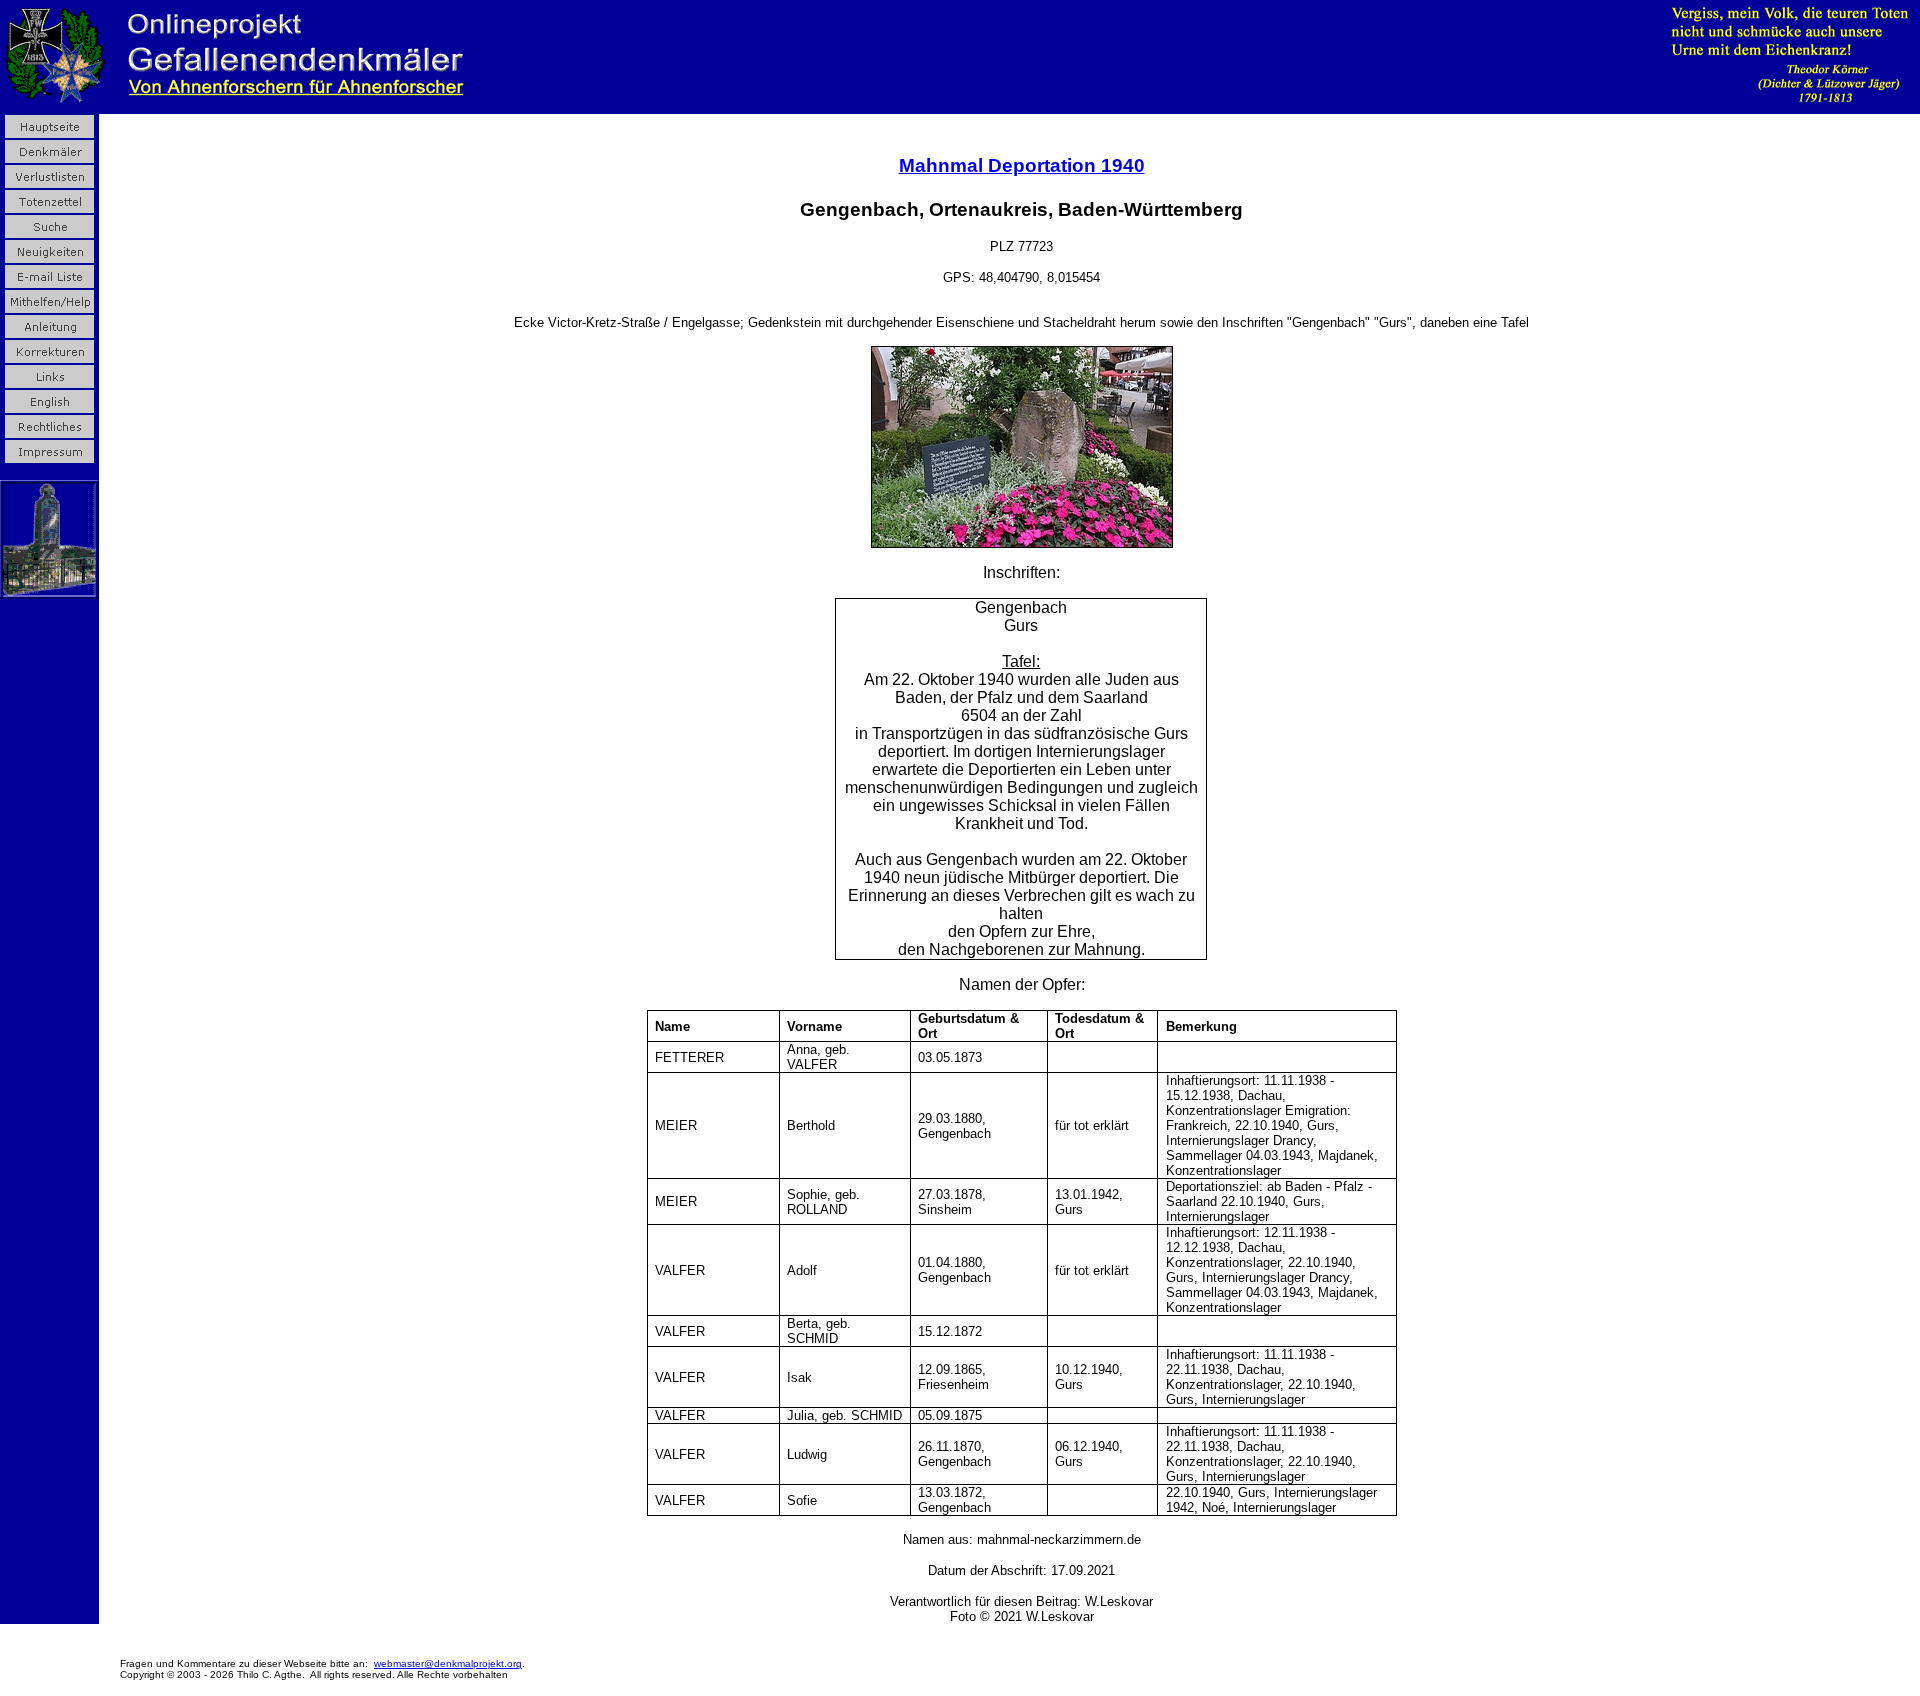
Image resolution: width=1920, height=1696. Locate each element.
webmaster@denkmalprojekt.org (448, 1663)
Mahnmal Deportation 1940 (1022, 165)
